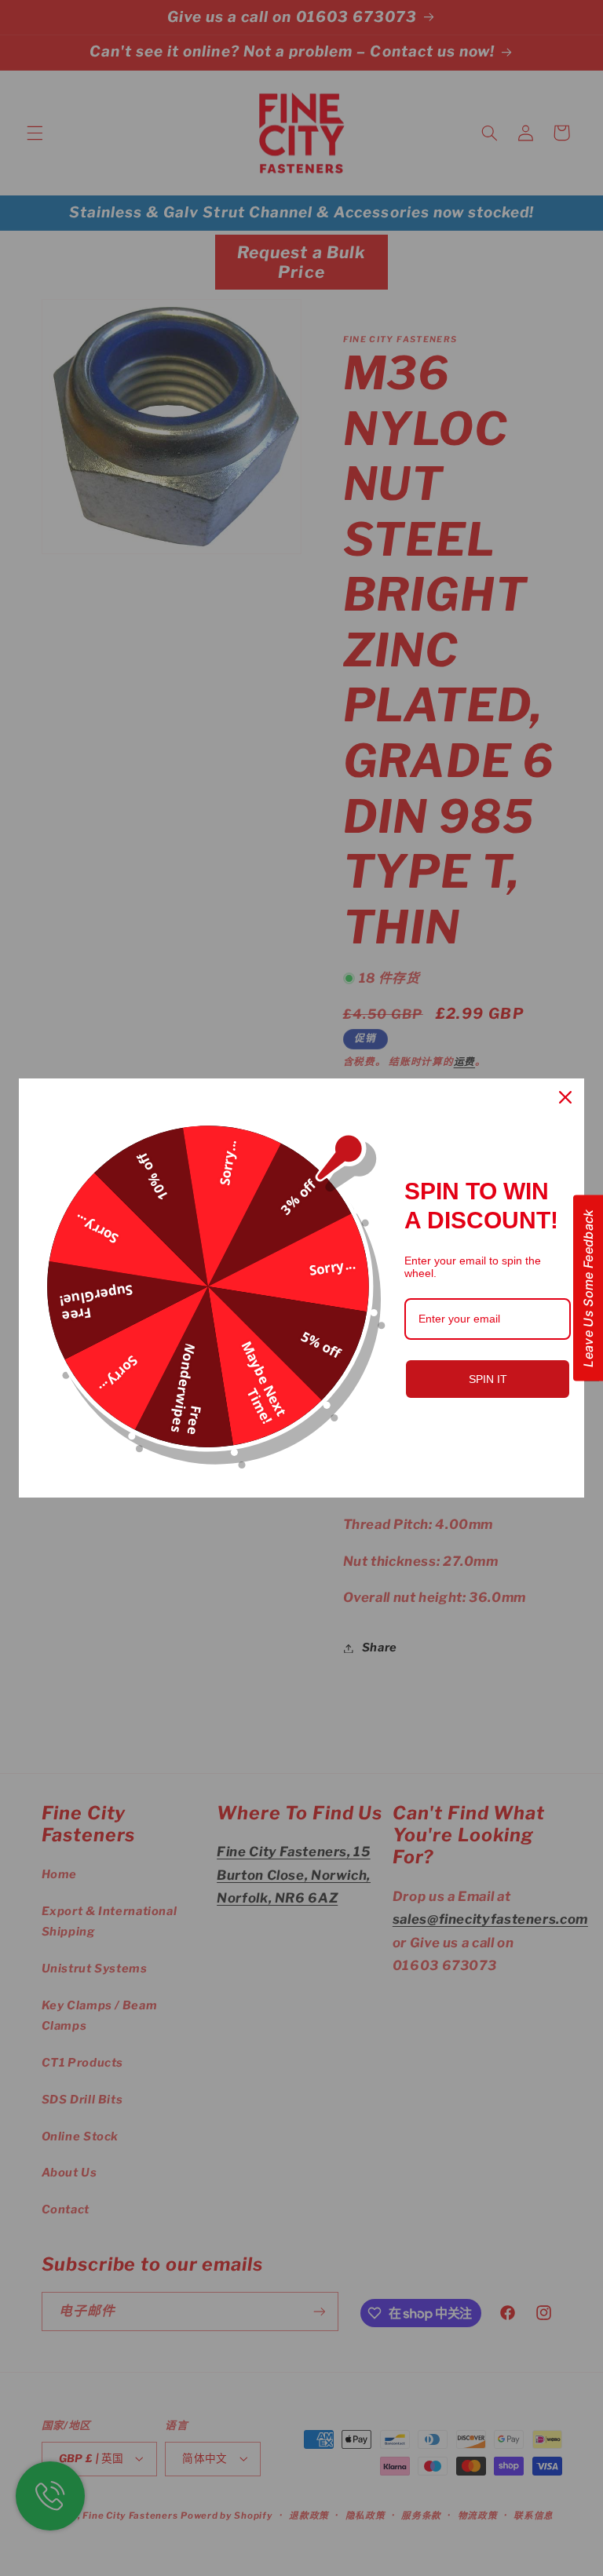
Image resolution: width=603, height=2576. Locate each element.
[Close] (565, 1097)
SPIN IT (488, 1379)
